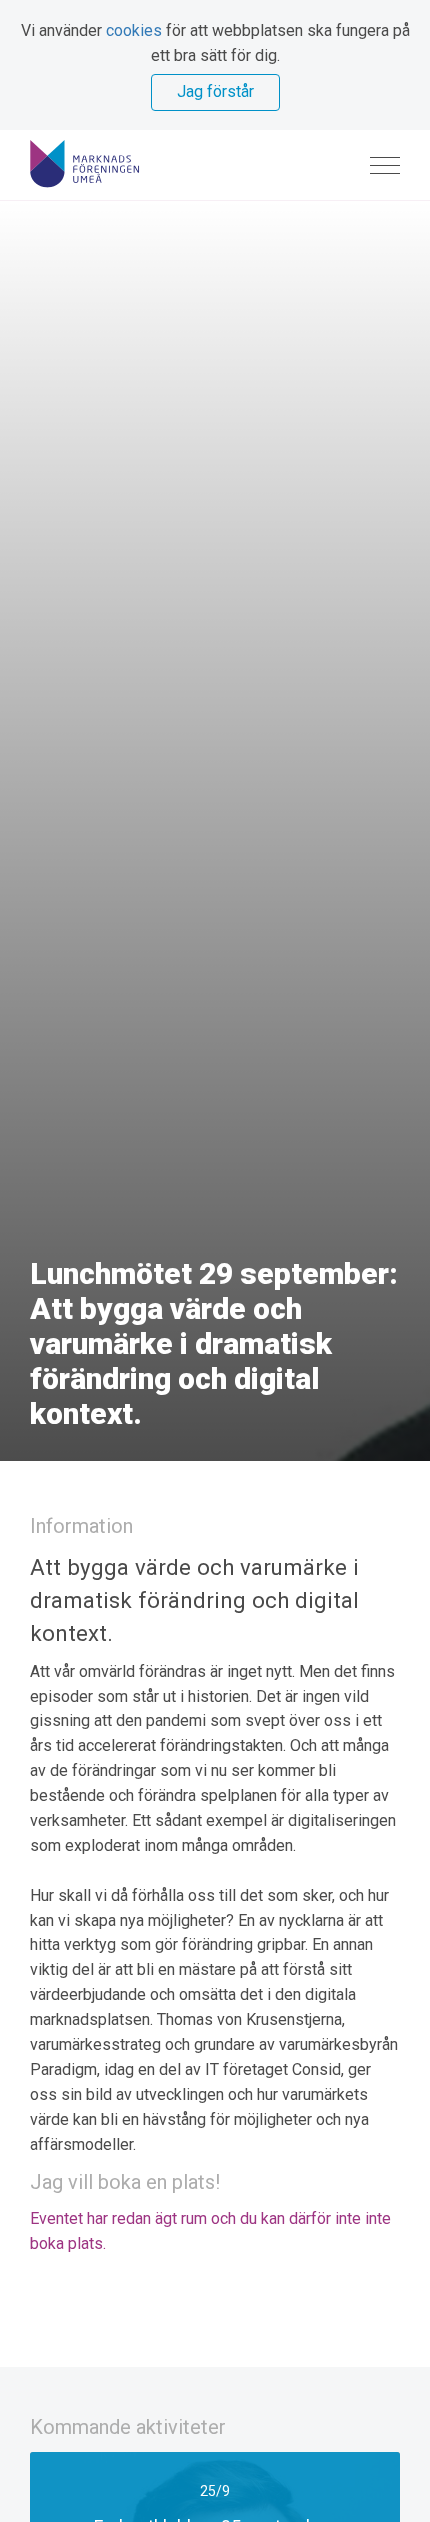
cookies (134, 30)
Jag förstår (215, 91)
